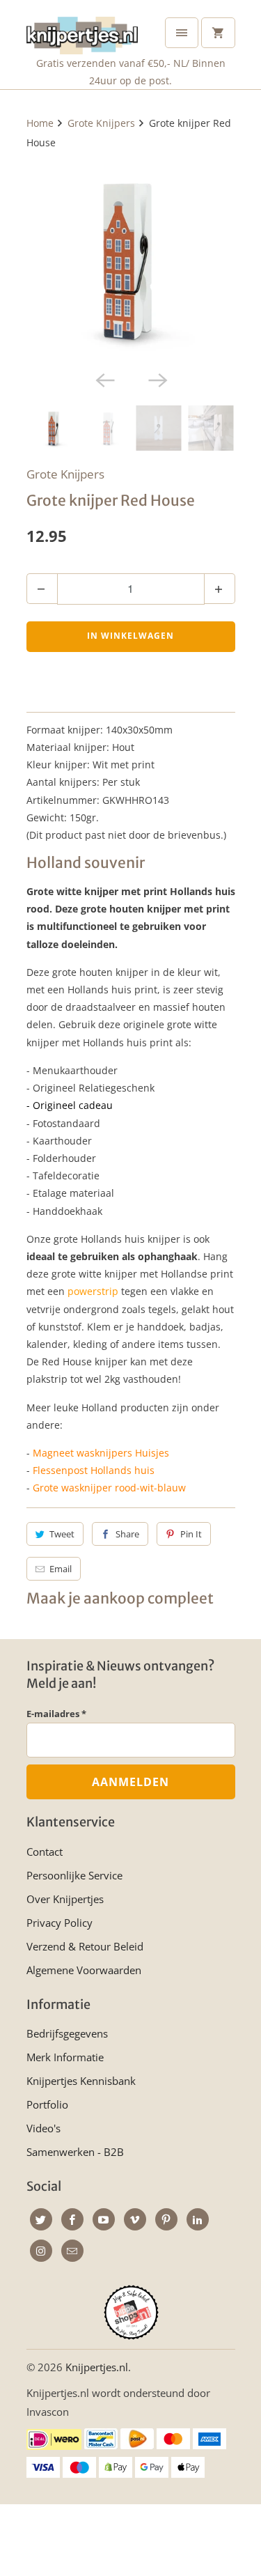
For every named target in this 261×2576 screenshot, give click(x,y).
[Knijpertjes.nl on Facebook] (72, 2219)
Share (127, 1534)
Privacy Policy (60, 1923)
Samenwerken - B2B (75, 2152)
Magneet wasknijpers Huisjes (101, 1453)
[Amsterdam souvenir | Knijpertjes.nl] (131, 259)
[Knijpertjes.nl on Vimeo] (135, 2219)
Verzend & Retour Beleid (85, 1946)
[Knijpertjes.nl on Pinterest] (166, 2219)
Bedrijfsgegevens (67, 2033)
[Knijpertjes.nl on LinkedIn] (198, 2219)
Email (61, 1569)
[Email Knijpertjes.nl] (72, 2251)
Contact (45, 1852)
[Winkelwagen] (218, 33)
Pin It (191, 1534)
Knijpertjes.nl (97, 2367)
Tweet (62, 1534)
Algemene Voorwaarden (84, 1970)
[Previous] (104, 379)
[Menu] (182, 33)
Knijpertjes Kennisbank (81, 2081)
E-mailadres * (56, 1714)
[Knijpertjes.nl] (82, 32)
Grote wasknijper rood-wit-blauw (109, 1488)
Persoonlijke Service (74, 1875)
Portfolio (47, 2104)
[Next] (157, 379)
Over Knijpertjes (65, 1899)
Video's (43, 2128)
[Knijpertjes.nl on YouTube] (104, 2219)
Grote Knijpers (65, 474)
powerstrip (93, 1291)
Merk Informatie (65, 2057)
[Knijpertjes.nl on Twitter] (41, 2219)
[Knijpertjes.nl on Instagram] (41, 2251)
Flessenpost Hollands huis (94, 1470)
